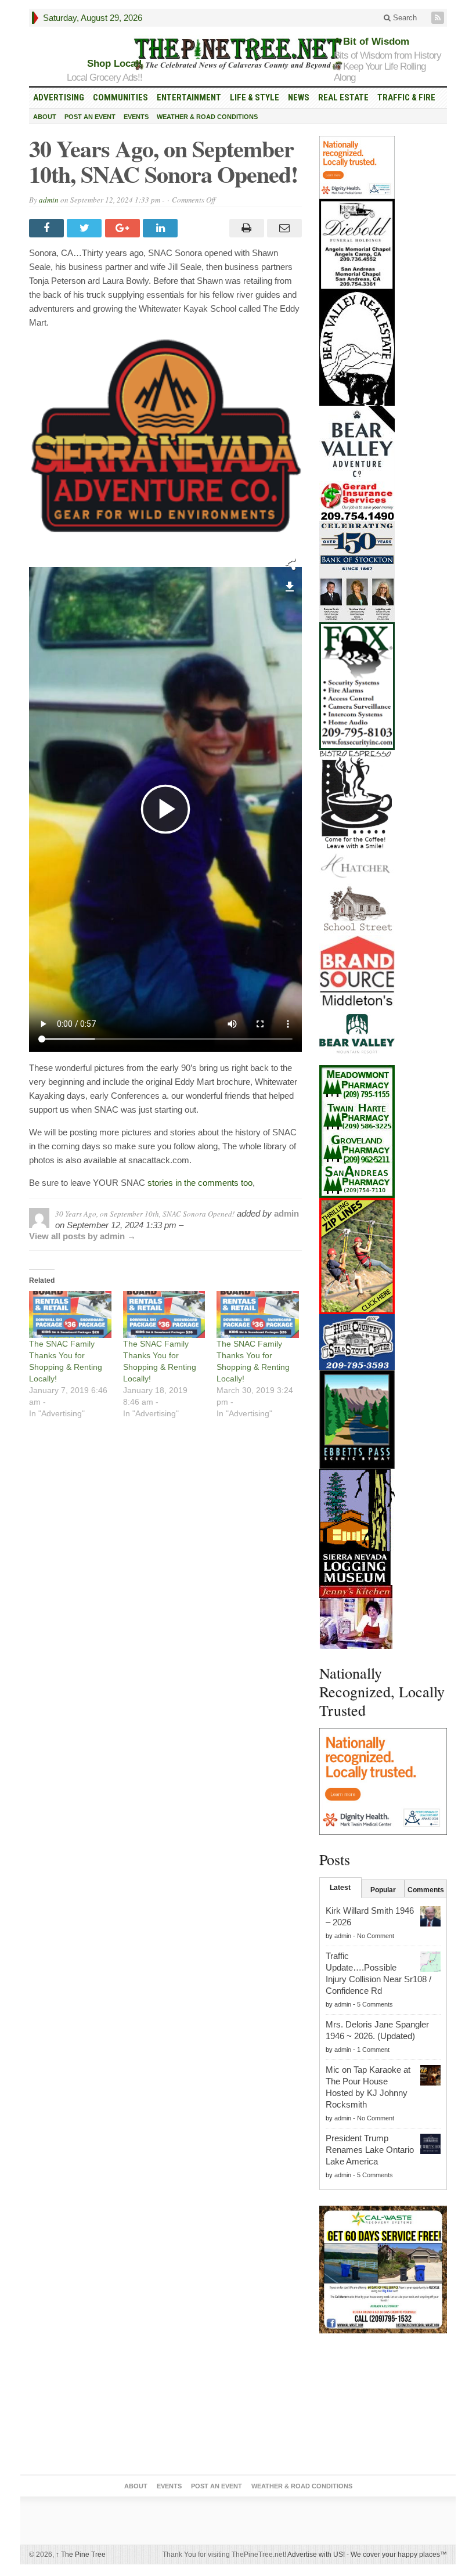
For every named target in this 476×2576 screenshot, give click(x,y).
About (45, 117)
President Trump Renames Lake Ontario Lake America (370, 2150)
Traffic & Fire (406, 98)
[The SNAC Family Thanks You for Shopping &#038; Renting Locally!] (70, 1314)
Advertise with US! (316, 2555)
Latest (340, 1888)
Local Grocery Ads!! (104, 77)
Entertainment (189, 98)
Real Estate (343, 98)
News (299, 98)
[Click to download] (290, 585)
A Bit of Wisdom (372, 42)
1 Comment (373, 2050)
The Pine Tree (81, 2555)
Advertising (59, 98)
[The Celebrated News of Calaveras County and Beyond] (238, 53)
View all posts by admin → (82, 1236)
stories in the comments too (200, 1183)
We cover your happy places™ (399, 2555)
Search (404, 18)
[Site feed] (439, 18)
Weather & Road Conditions (207, 117)
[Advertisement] (383, 2407)
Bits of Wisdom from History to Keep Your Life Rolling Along (387, 66)
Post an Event (90, 117)
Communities (120, 98)
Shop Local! (115, 64)
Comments (426, 1890)
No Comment (376, 1936)
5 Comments (375, 2004)
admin (49, 200)
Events (136, 117)
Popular (383, 1890)
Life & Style (255, 98)
